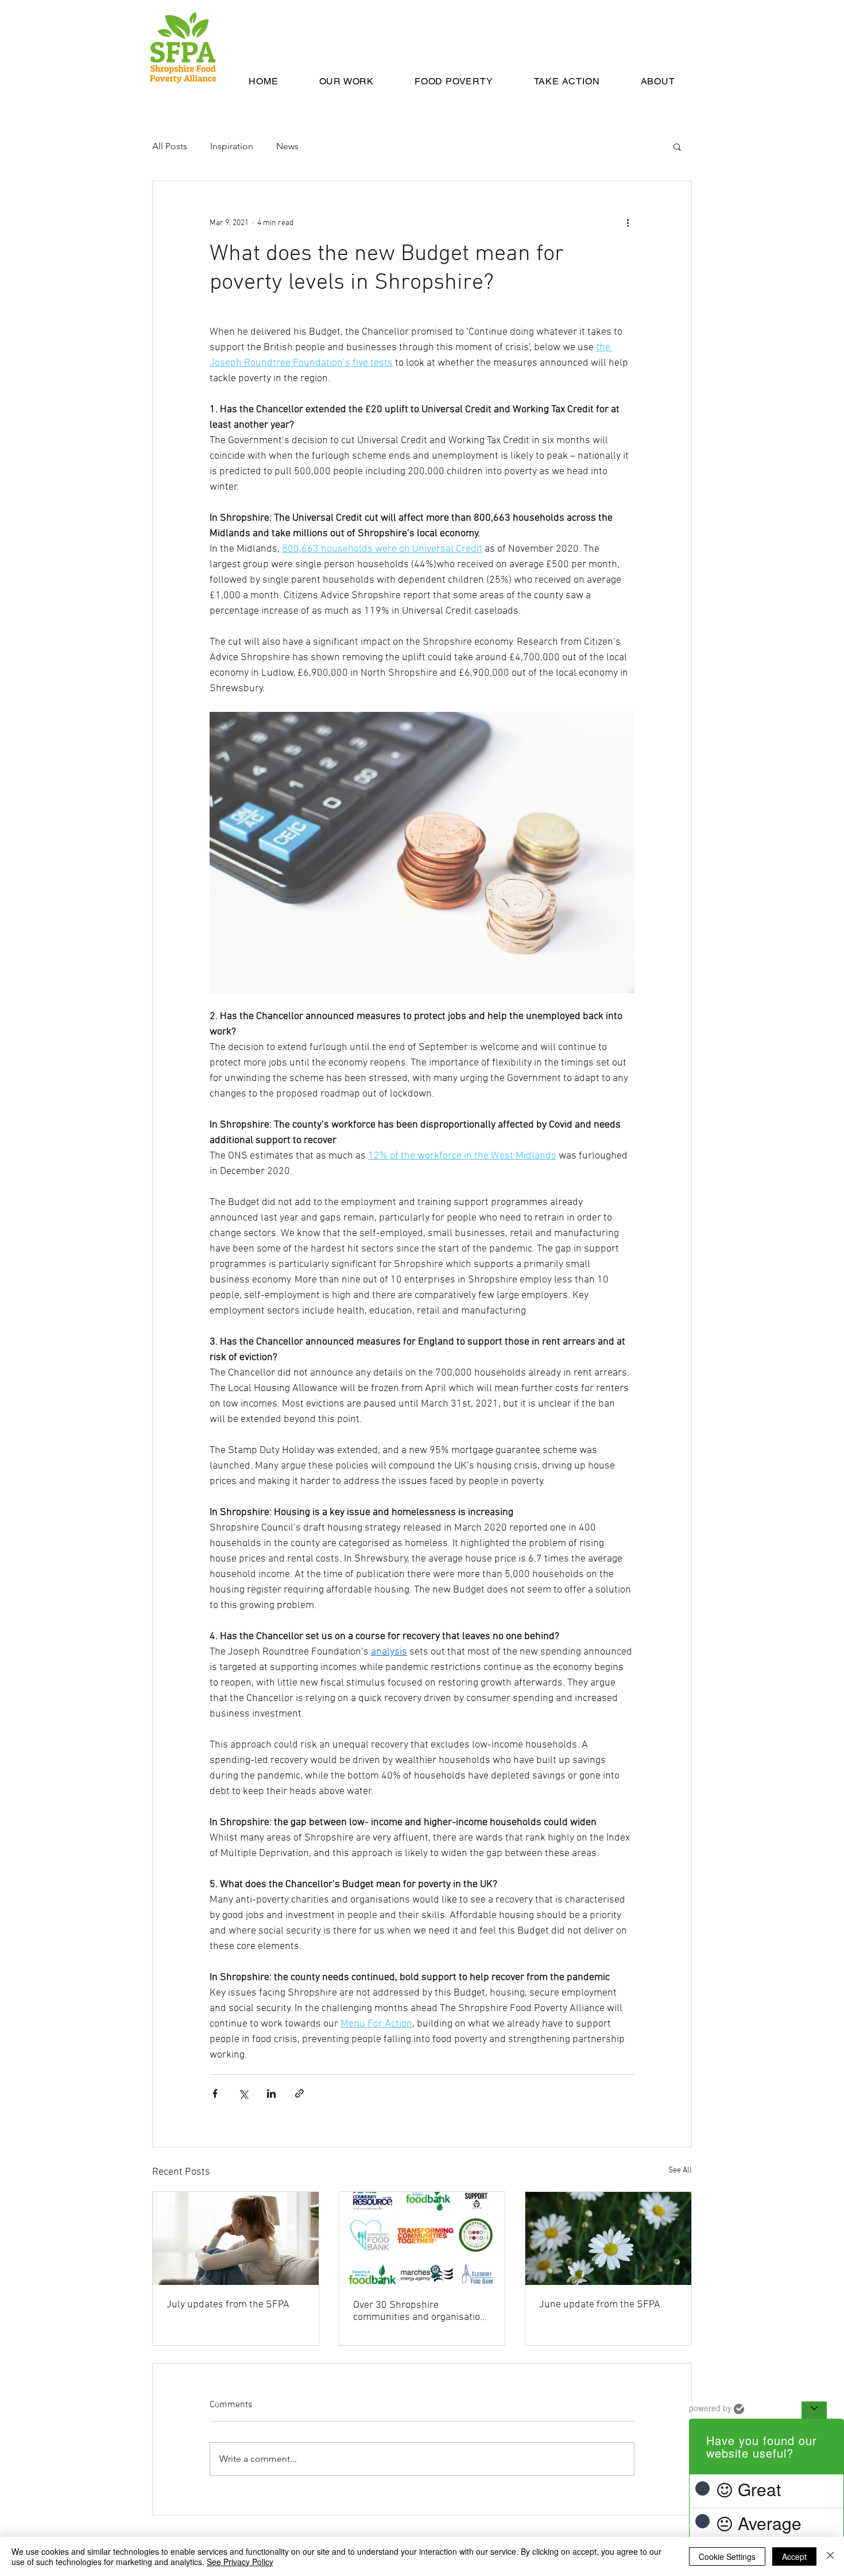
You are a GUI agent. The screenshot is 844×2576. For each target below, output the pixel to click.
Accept (794, 2556)
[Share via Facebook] (215, 2093)
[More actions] (628, 223)
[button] (677, 146)
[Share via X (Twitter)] (243, 2093)
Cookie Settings (727, 2556)
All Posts (170, 146)
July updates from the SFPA (228, 2305)
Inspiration (232, 146)
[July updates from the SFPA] (236, 2238)
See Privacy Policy (240, 2562)
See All (680, 2170)
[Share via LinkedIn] (271, 2093)
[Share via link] (299, 2093)
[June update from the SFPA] (608, 2238)
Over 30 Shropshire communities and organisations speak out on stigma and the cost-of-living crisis (422, 2311)
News (287, 146)
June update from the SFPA (600, 2305)
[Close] (830, 2556)
